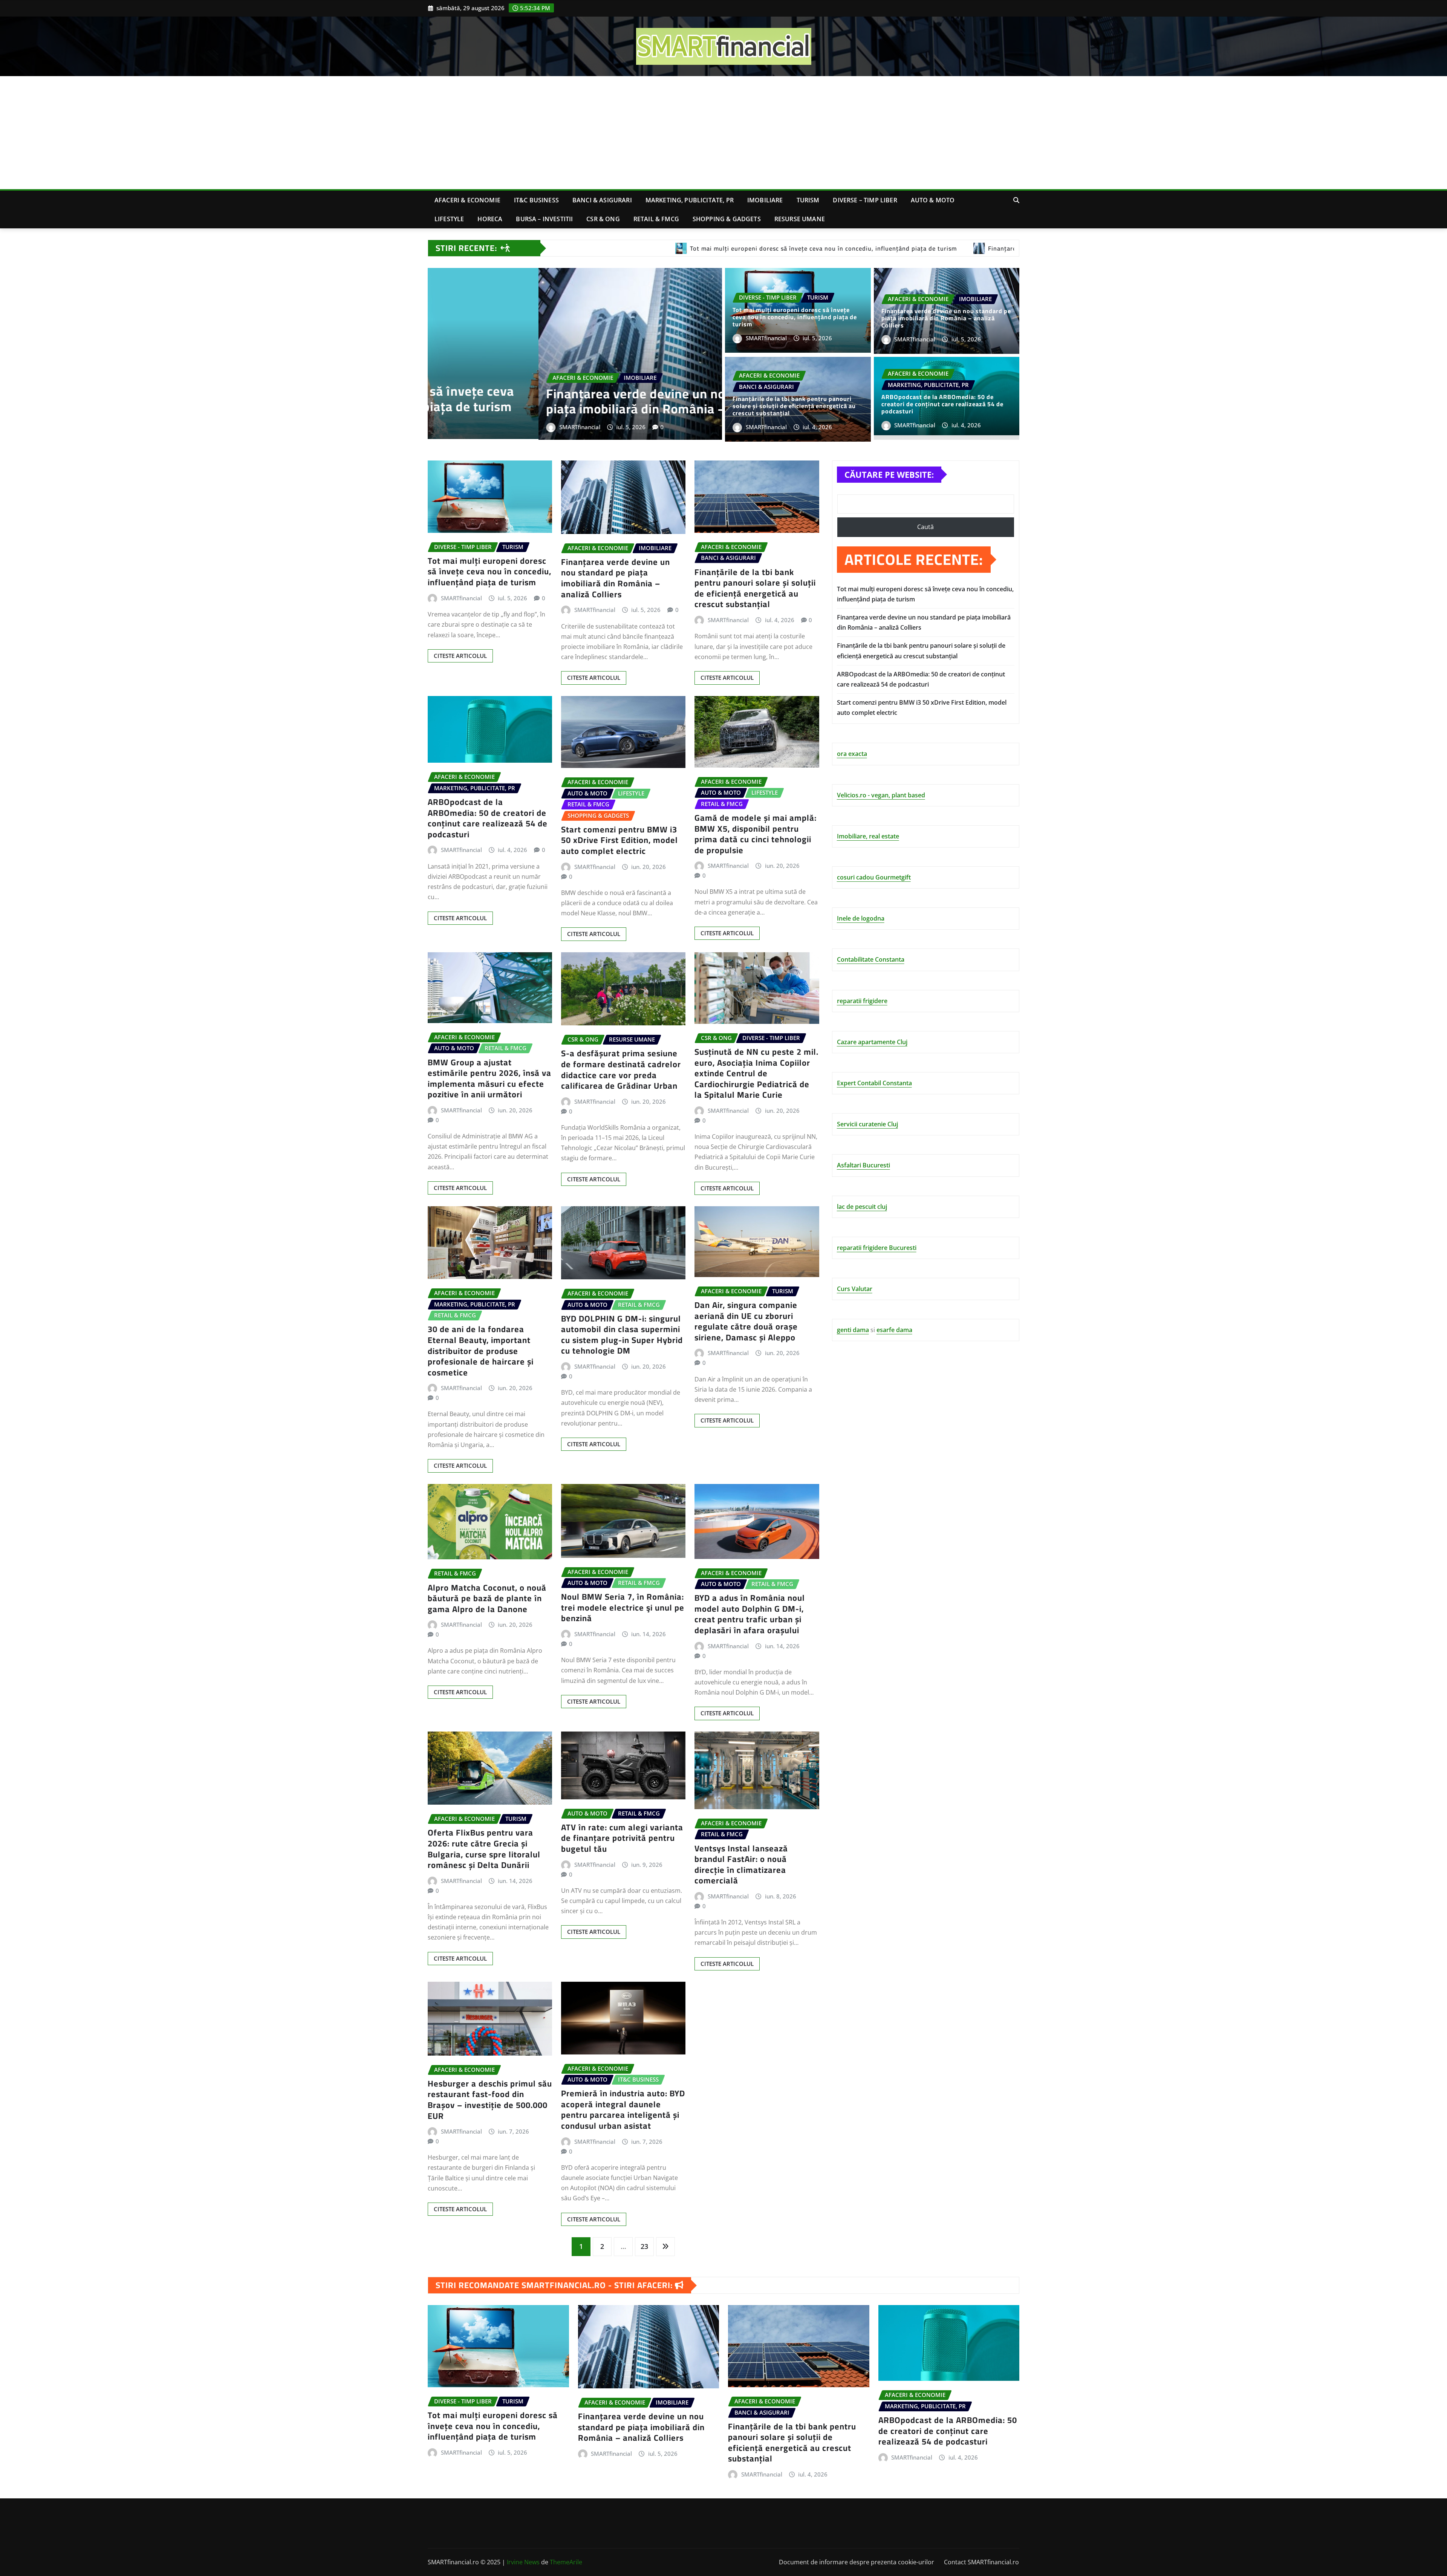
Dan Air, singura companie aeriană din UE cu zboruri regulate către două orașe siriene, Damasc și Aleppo (746, 1321)
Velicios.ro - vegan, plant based (881, 795)
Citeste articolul (460, 656)
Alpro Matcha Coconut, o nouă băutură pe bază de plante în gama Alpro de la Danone (487, 1598)
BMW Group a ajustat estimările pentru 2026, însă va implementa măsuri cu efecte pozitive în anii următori (489, 1078)
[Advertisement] (723, 133)
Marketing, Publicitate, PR (690, 200)
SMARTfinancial (512, 427)
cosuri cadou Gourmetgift (874, 877)
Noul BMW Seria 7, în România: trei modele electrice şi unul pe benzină (623, 1607)
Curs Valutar (855, 1289)
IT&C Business (536, 200)
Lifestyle (449, 219)
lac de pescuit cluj (862, 1207)
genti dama (853, 1330)
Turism (808, 200)
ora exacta (852, 754)
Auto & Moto (933, 200)
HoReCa (490, 219)
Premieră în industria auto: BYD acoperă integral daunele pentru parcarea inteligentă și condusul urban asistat (623, 2109)
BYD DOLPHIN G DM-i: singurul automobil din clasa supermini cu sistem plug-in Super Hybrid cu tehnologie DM (622, 1335)
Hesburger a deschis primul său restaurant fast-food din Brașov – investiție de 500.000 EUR (490, 2100)
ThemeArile (566, 2562)
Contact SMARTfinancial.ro (981, 2562)
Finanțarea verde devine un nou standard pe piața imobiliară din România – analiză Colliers (615, 401)
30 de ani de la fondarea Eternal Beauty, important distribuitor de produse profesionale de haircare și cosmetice (481, 1351)
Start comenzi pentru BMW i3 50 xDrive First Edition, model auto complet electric (619, 840)
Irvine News (523, 2562)
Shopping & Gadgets (727, 219)
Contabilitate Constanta (871, 959)
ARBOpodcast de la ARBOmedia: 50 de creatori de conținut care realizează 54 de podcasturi (942, 404)
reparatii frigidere (862, 1001)
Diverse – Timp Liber (865, 200)
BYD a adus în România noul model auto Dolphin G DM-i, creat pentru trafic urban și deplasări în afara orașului (750, 1614)
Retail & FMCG (656, 219)
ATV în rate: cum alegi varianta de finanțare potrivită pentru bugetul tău (622, 1838)
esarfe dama (894, 1330)
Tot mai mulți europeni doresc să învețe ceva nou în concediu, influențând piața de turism (795, 317)
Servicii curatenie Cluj (867, 1124)
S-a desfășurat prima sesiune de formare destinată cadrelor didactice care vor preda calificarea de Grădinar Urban (621, 1069)
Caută (925, 527)
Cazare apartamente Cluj (872, 1042)
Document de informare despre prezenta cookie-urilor (857, 2562)
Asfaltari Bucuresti (863, 1165)
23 (644, 2246)
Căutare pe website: (889, 474)
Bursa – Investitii (544, 219)
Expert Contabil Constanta (874, 1083)
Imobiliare (765, 200)
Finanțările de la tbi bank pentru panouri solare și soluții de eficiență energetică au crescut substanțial (794, 406)
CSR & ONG (603, 219)
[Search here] (1016, 200)
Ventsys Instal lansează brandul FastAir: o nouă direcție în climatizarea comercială (741, 1865)
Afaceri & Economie (467, 200)
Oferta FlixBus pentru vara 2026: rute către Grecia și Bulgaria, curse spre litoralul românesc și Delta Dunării (484, 1849)
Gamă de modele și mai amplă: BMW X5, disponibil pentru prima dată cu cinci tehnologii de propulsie (756, 834)
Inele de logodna (861, 918)
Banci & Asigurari (602, 200)
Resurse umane (800, 219)
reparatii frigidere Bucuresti (877, 1248)
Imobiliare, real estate (868, 836)
